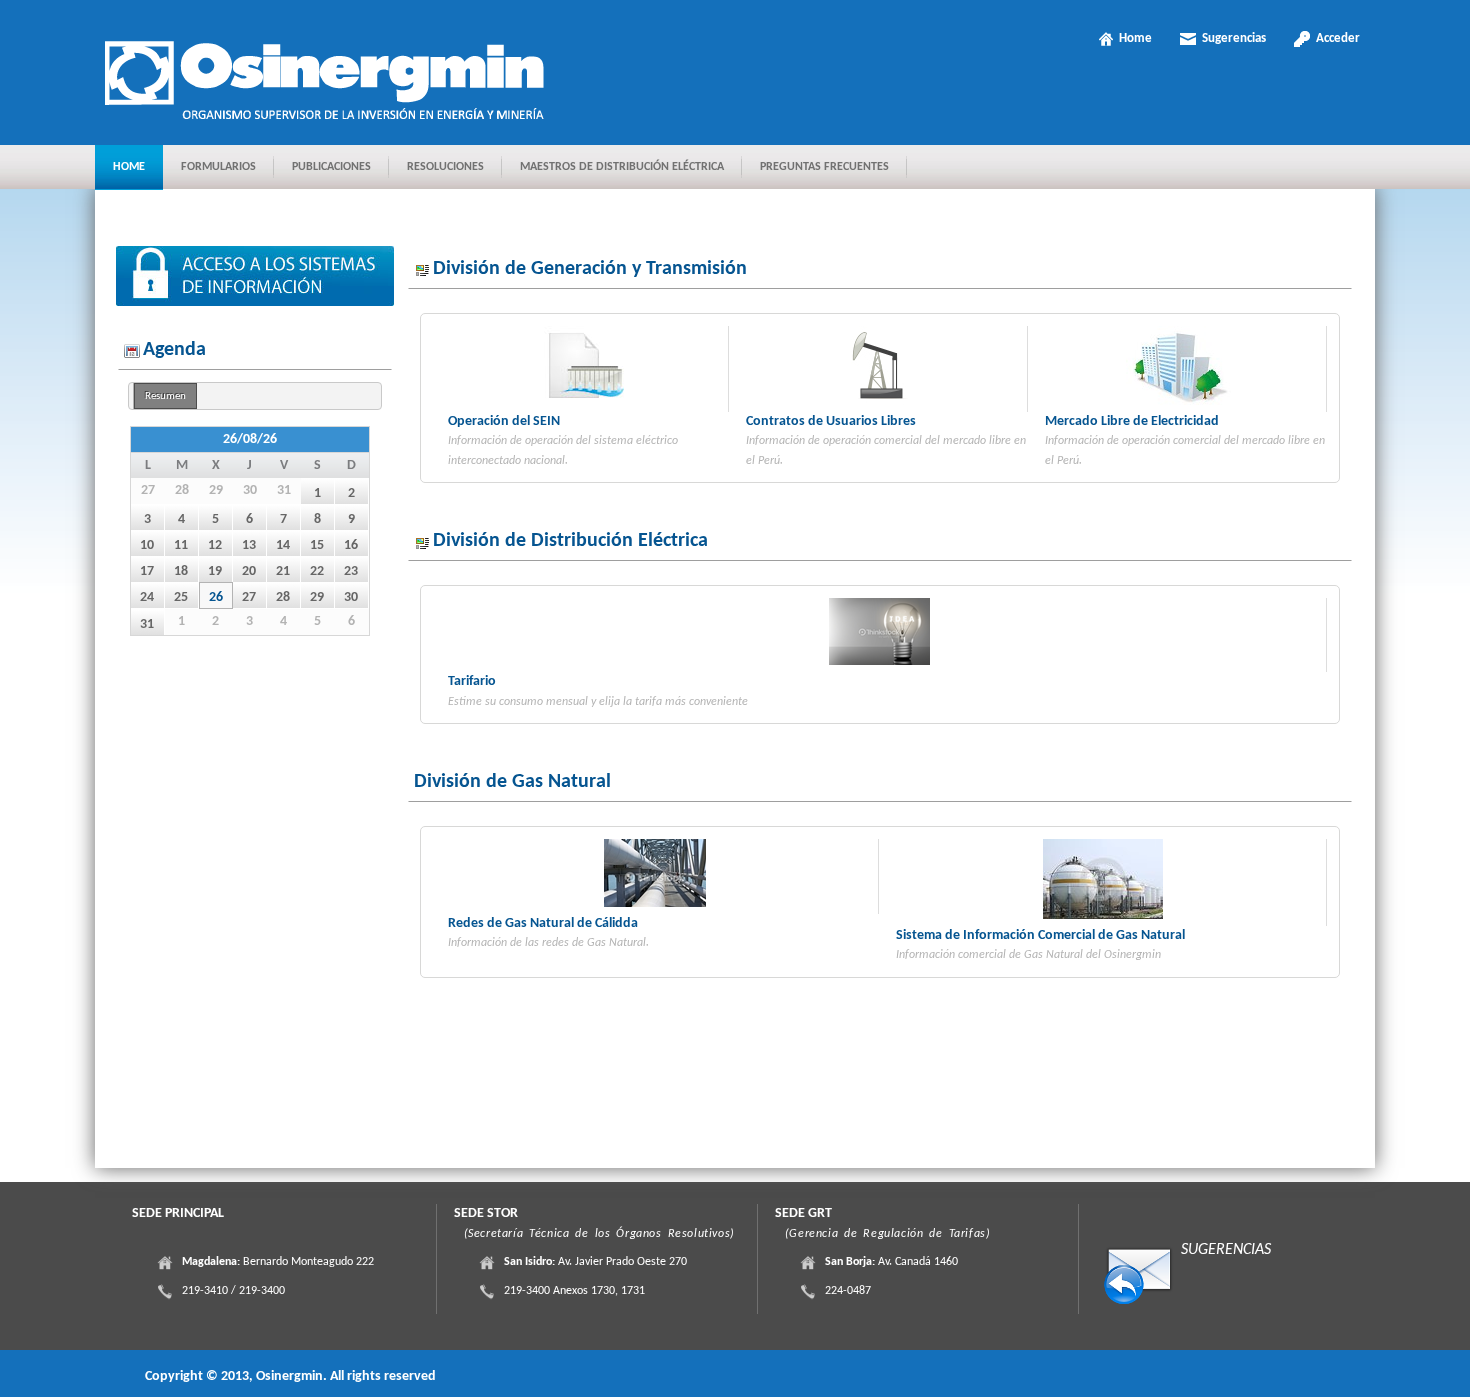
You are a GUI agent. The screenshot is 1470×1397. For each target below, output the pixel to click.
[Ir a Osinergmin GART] (331, 75)
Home (1135, 38)
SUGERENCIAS (1226, 1250)
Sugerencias (1234, 38)
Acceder (1338, 38)
